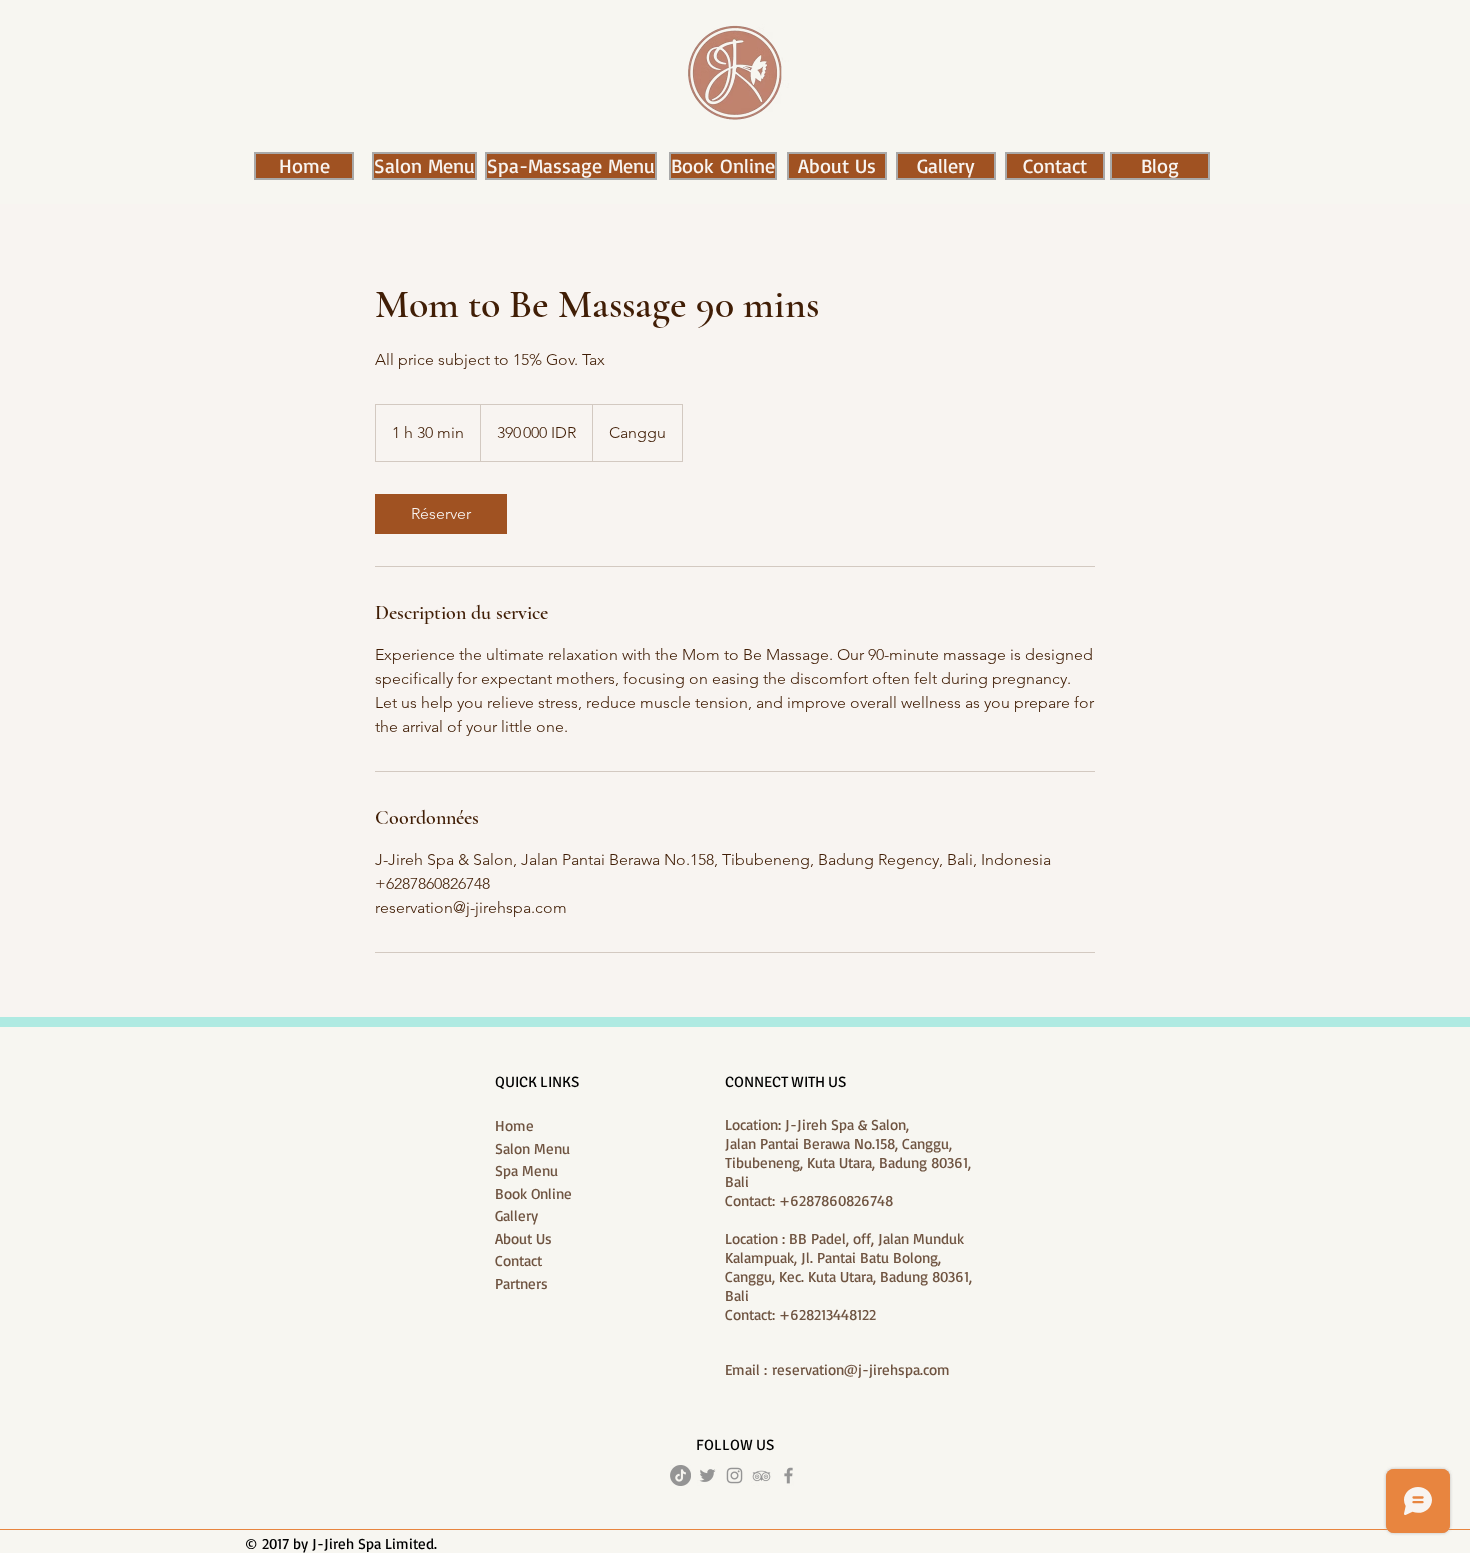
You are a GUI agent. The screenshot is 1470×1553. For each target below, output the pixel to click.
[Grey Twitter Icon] (707, 1475)
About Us (523, 1238)
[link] (441, 514)
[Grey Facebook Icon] (788, 1475)
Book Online (533, 1193)
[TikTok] (680, 1475)
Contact (518, 1260)
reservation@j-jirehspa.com (861, 1369)
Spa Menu (526, 1170)
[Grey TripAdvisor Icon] (761, 1475)
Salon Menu (532, 1148)
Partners (521, 1283)
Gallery (516, 1215)
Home (514, 1125)
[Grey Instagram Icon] (734, 1475)
